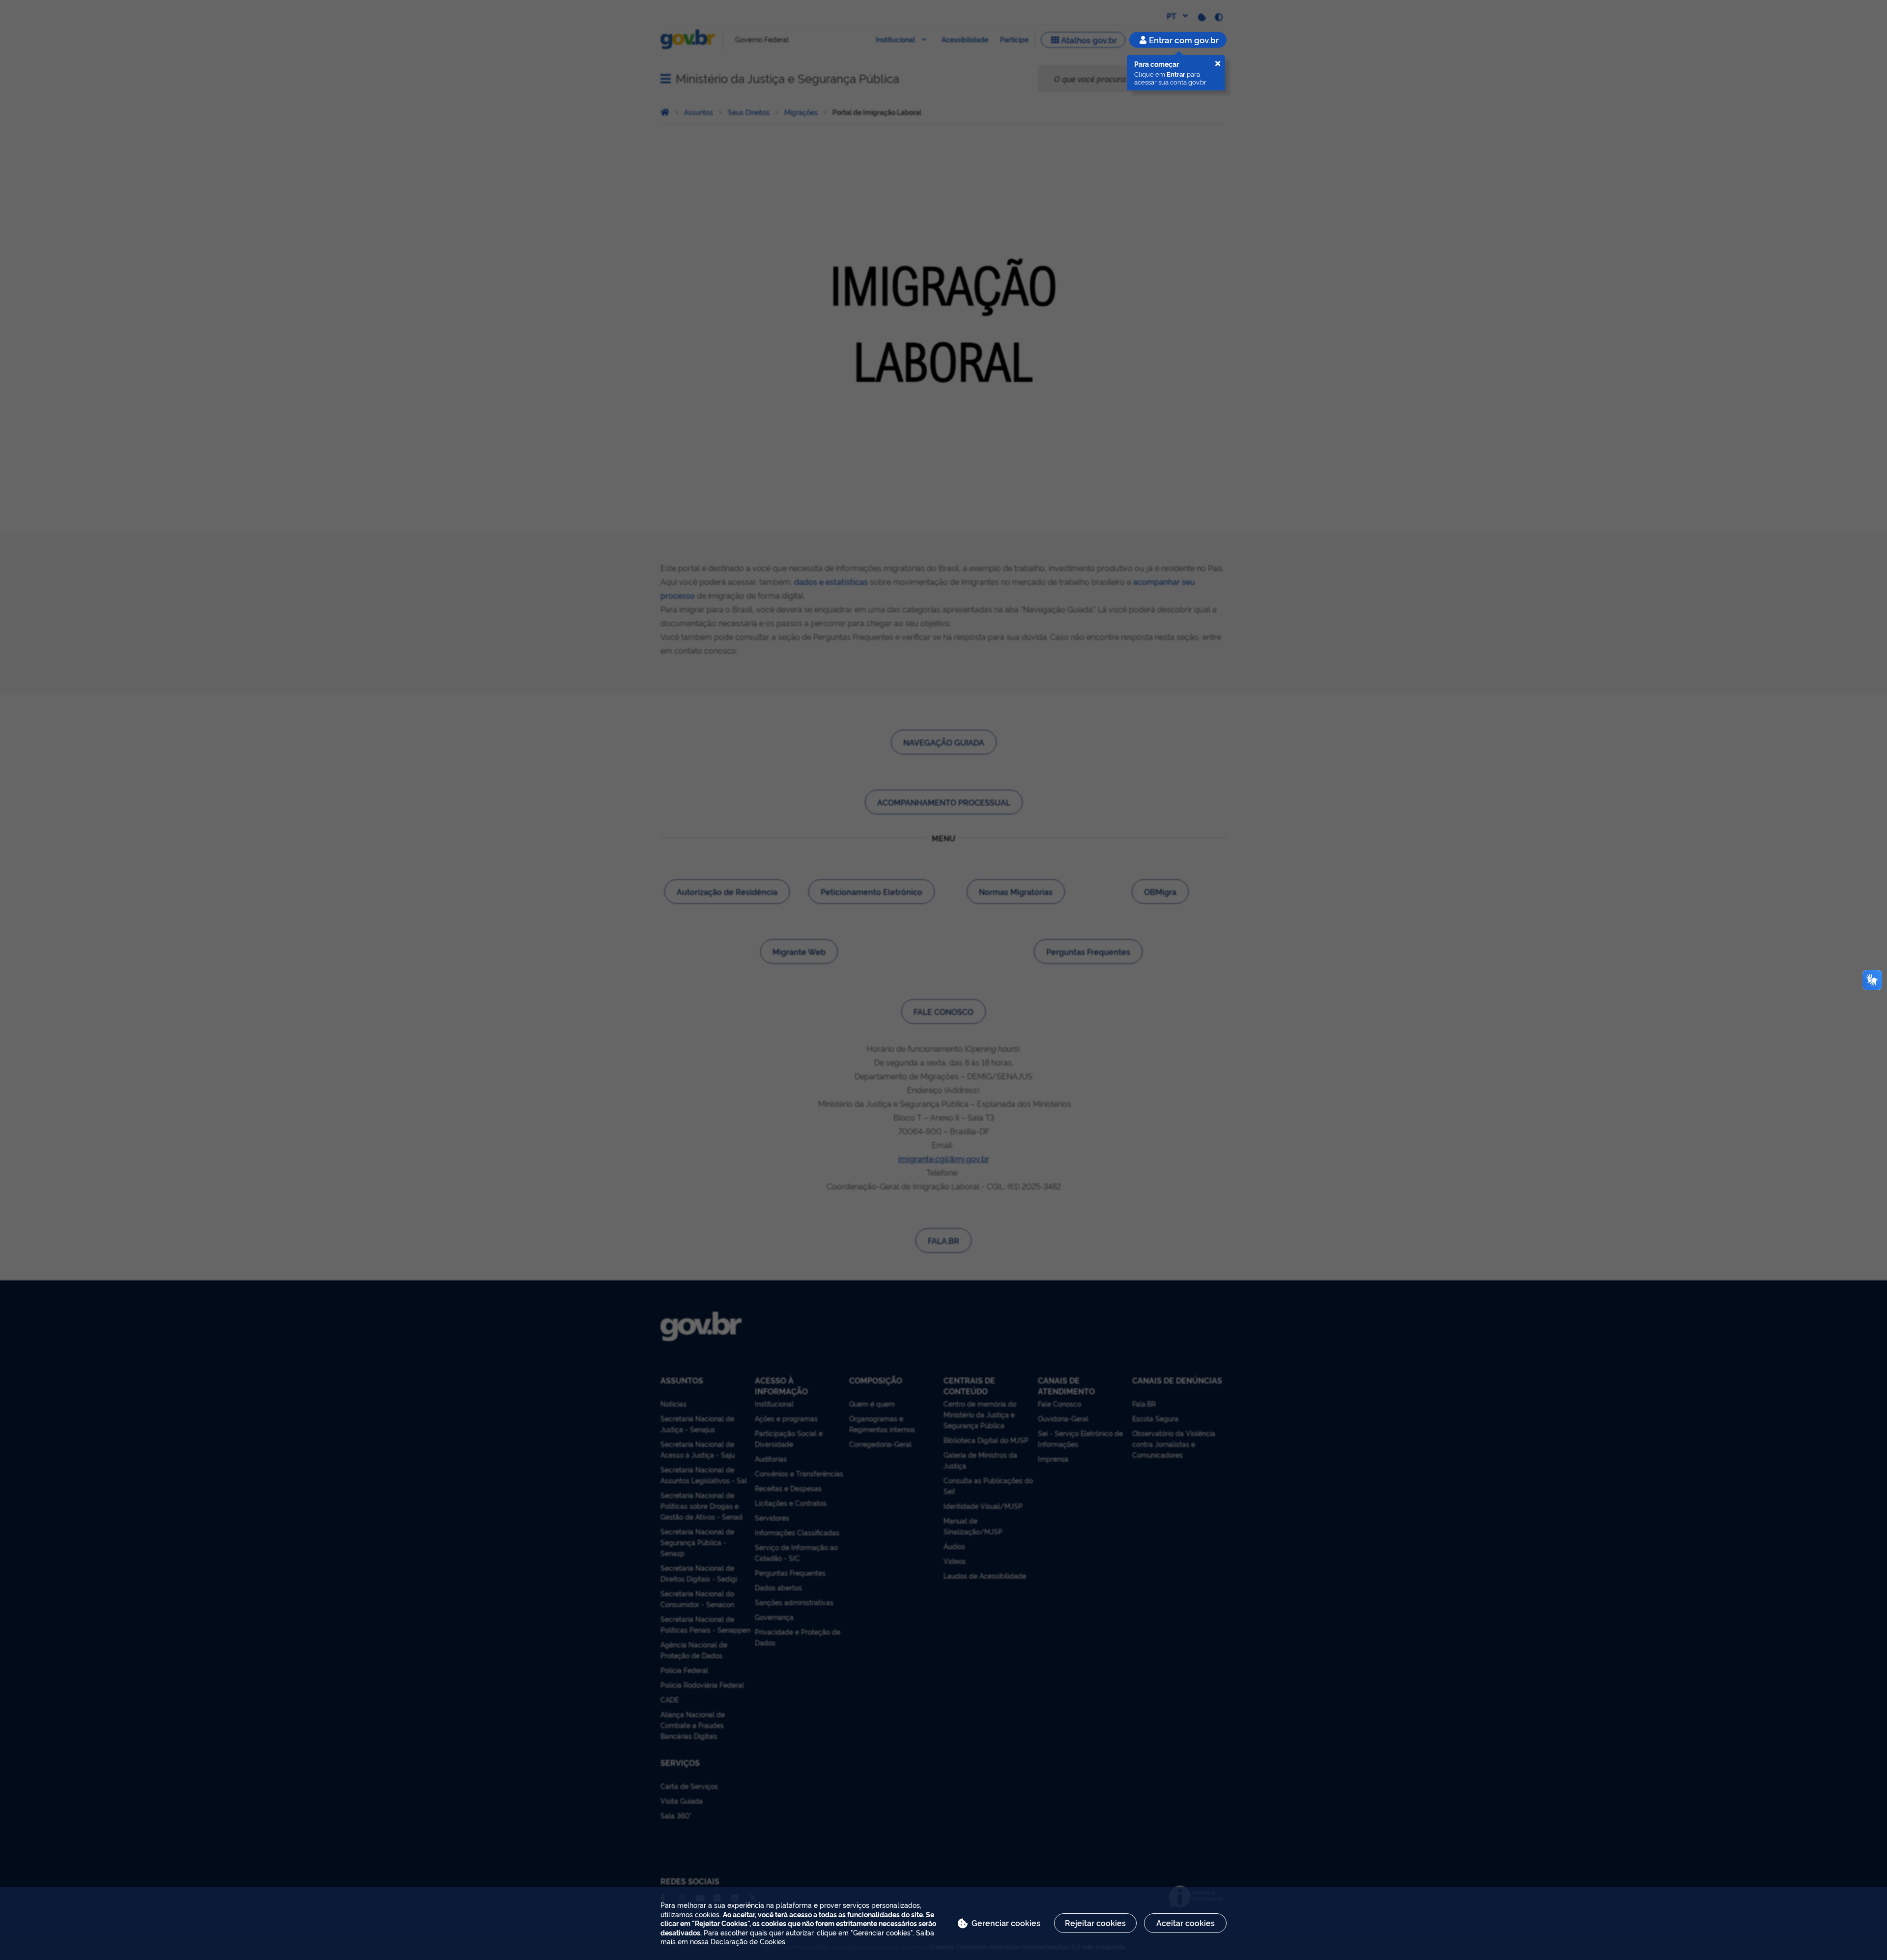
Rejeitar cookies (1095, 1923)
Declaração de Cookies (748, 1941)
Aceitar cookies (1186, 1923)
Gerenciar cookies (1006, 1923)
